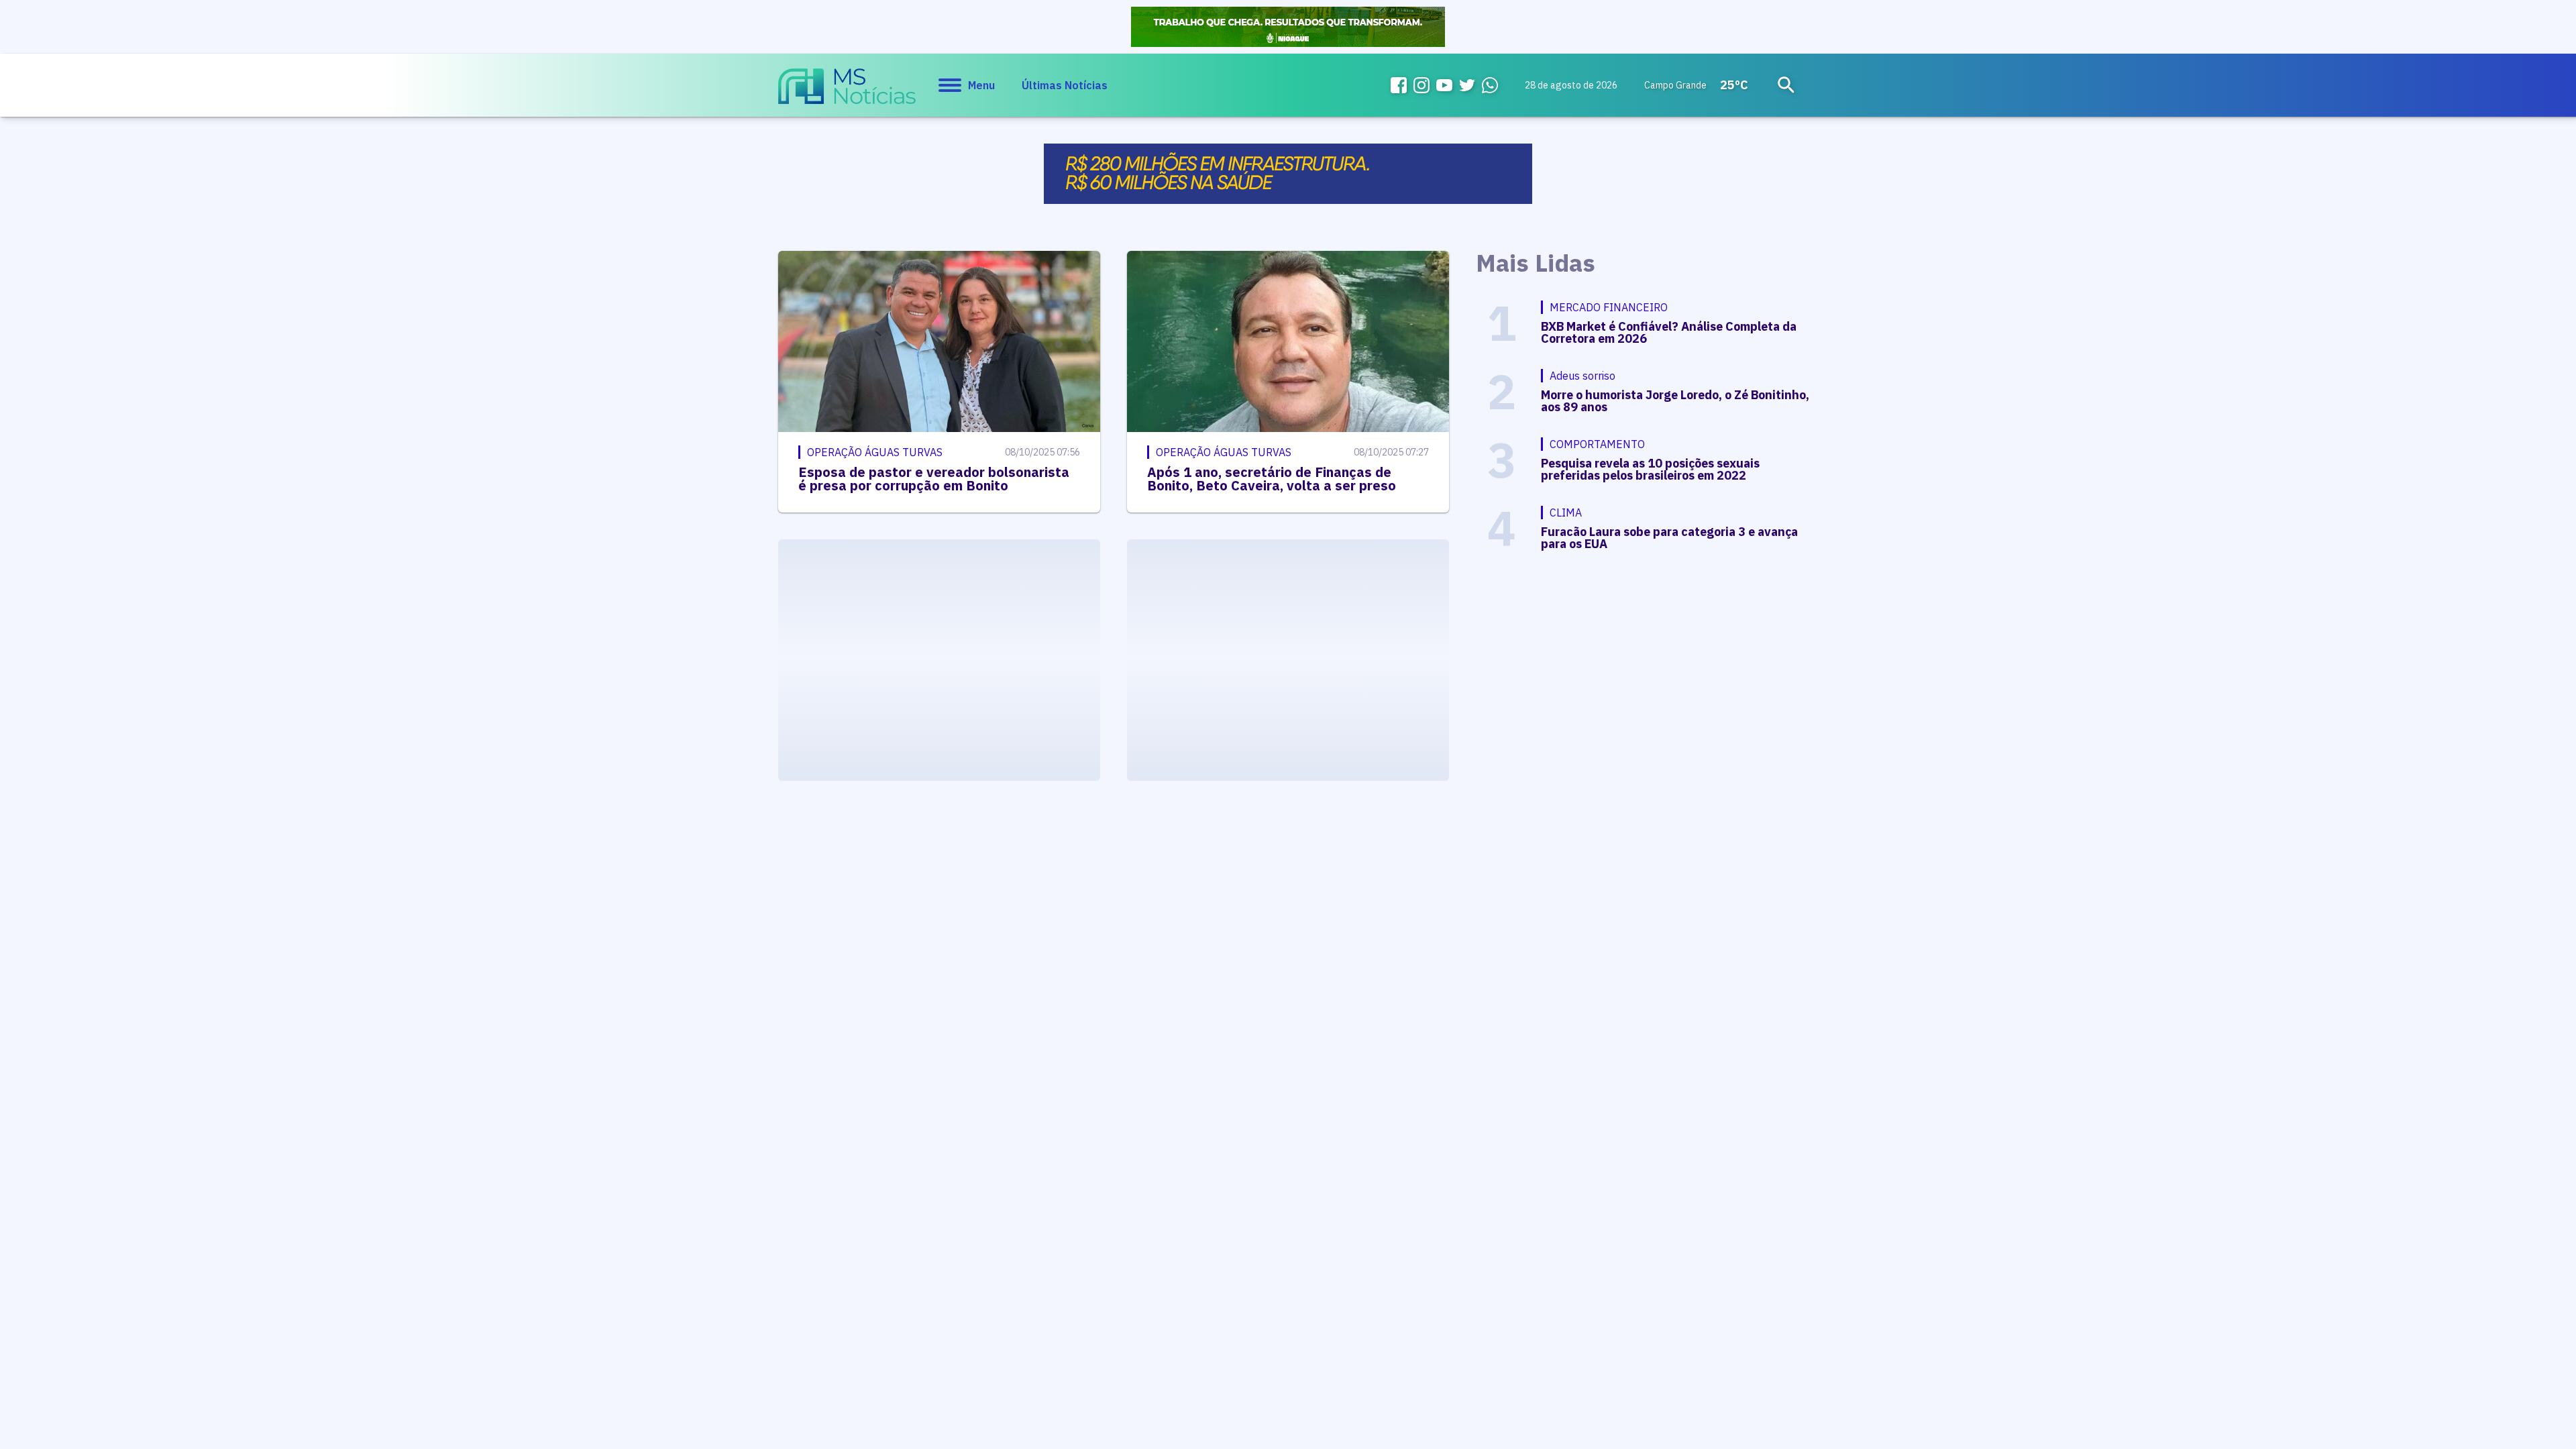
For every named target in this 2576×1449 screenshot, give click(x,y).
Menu (981, 85)
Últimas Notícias (1065, 85)
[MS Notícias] (847, 93)
